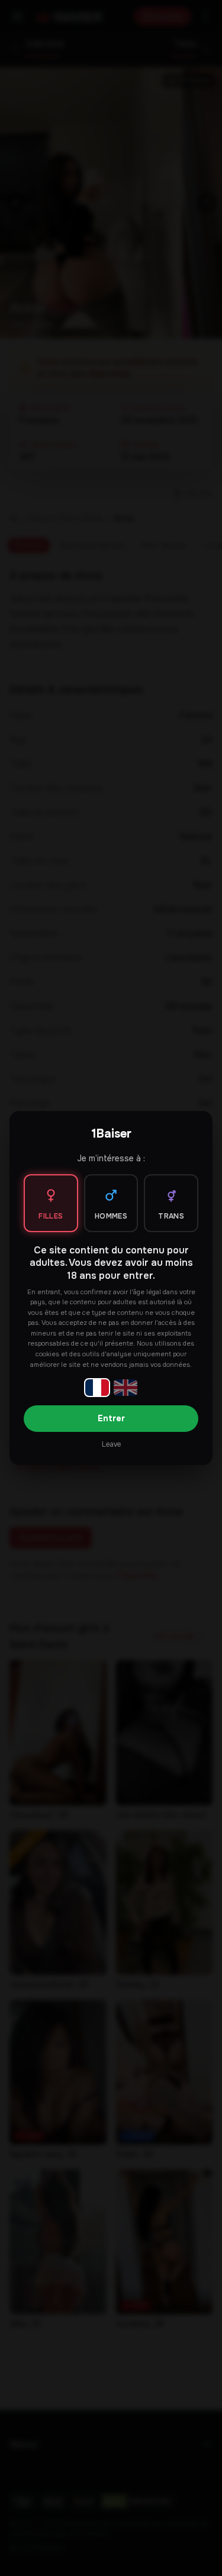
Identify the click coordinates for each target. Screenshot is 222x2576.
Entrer (111, 1418)
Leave (111, 1444)
